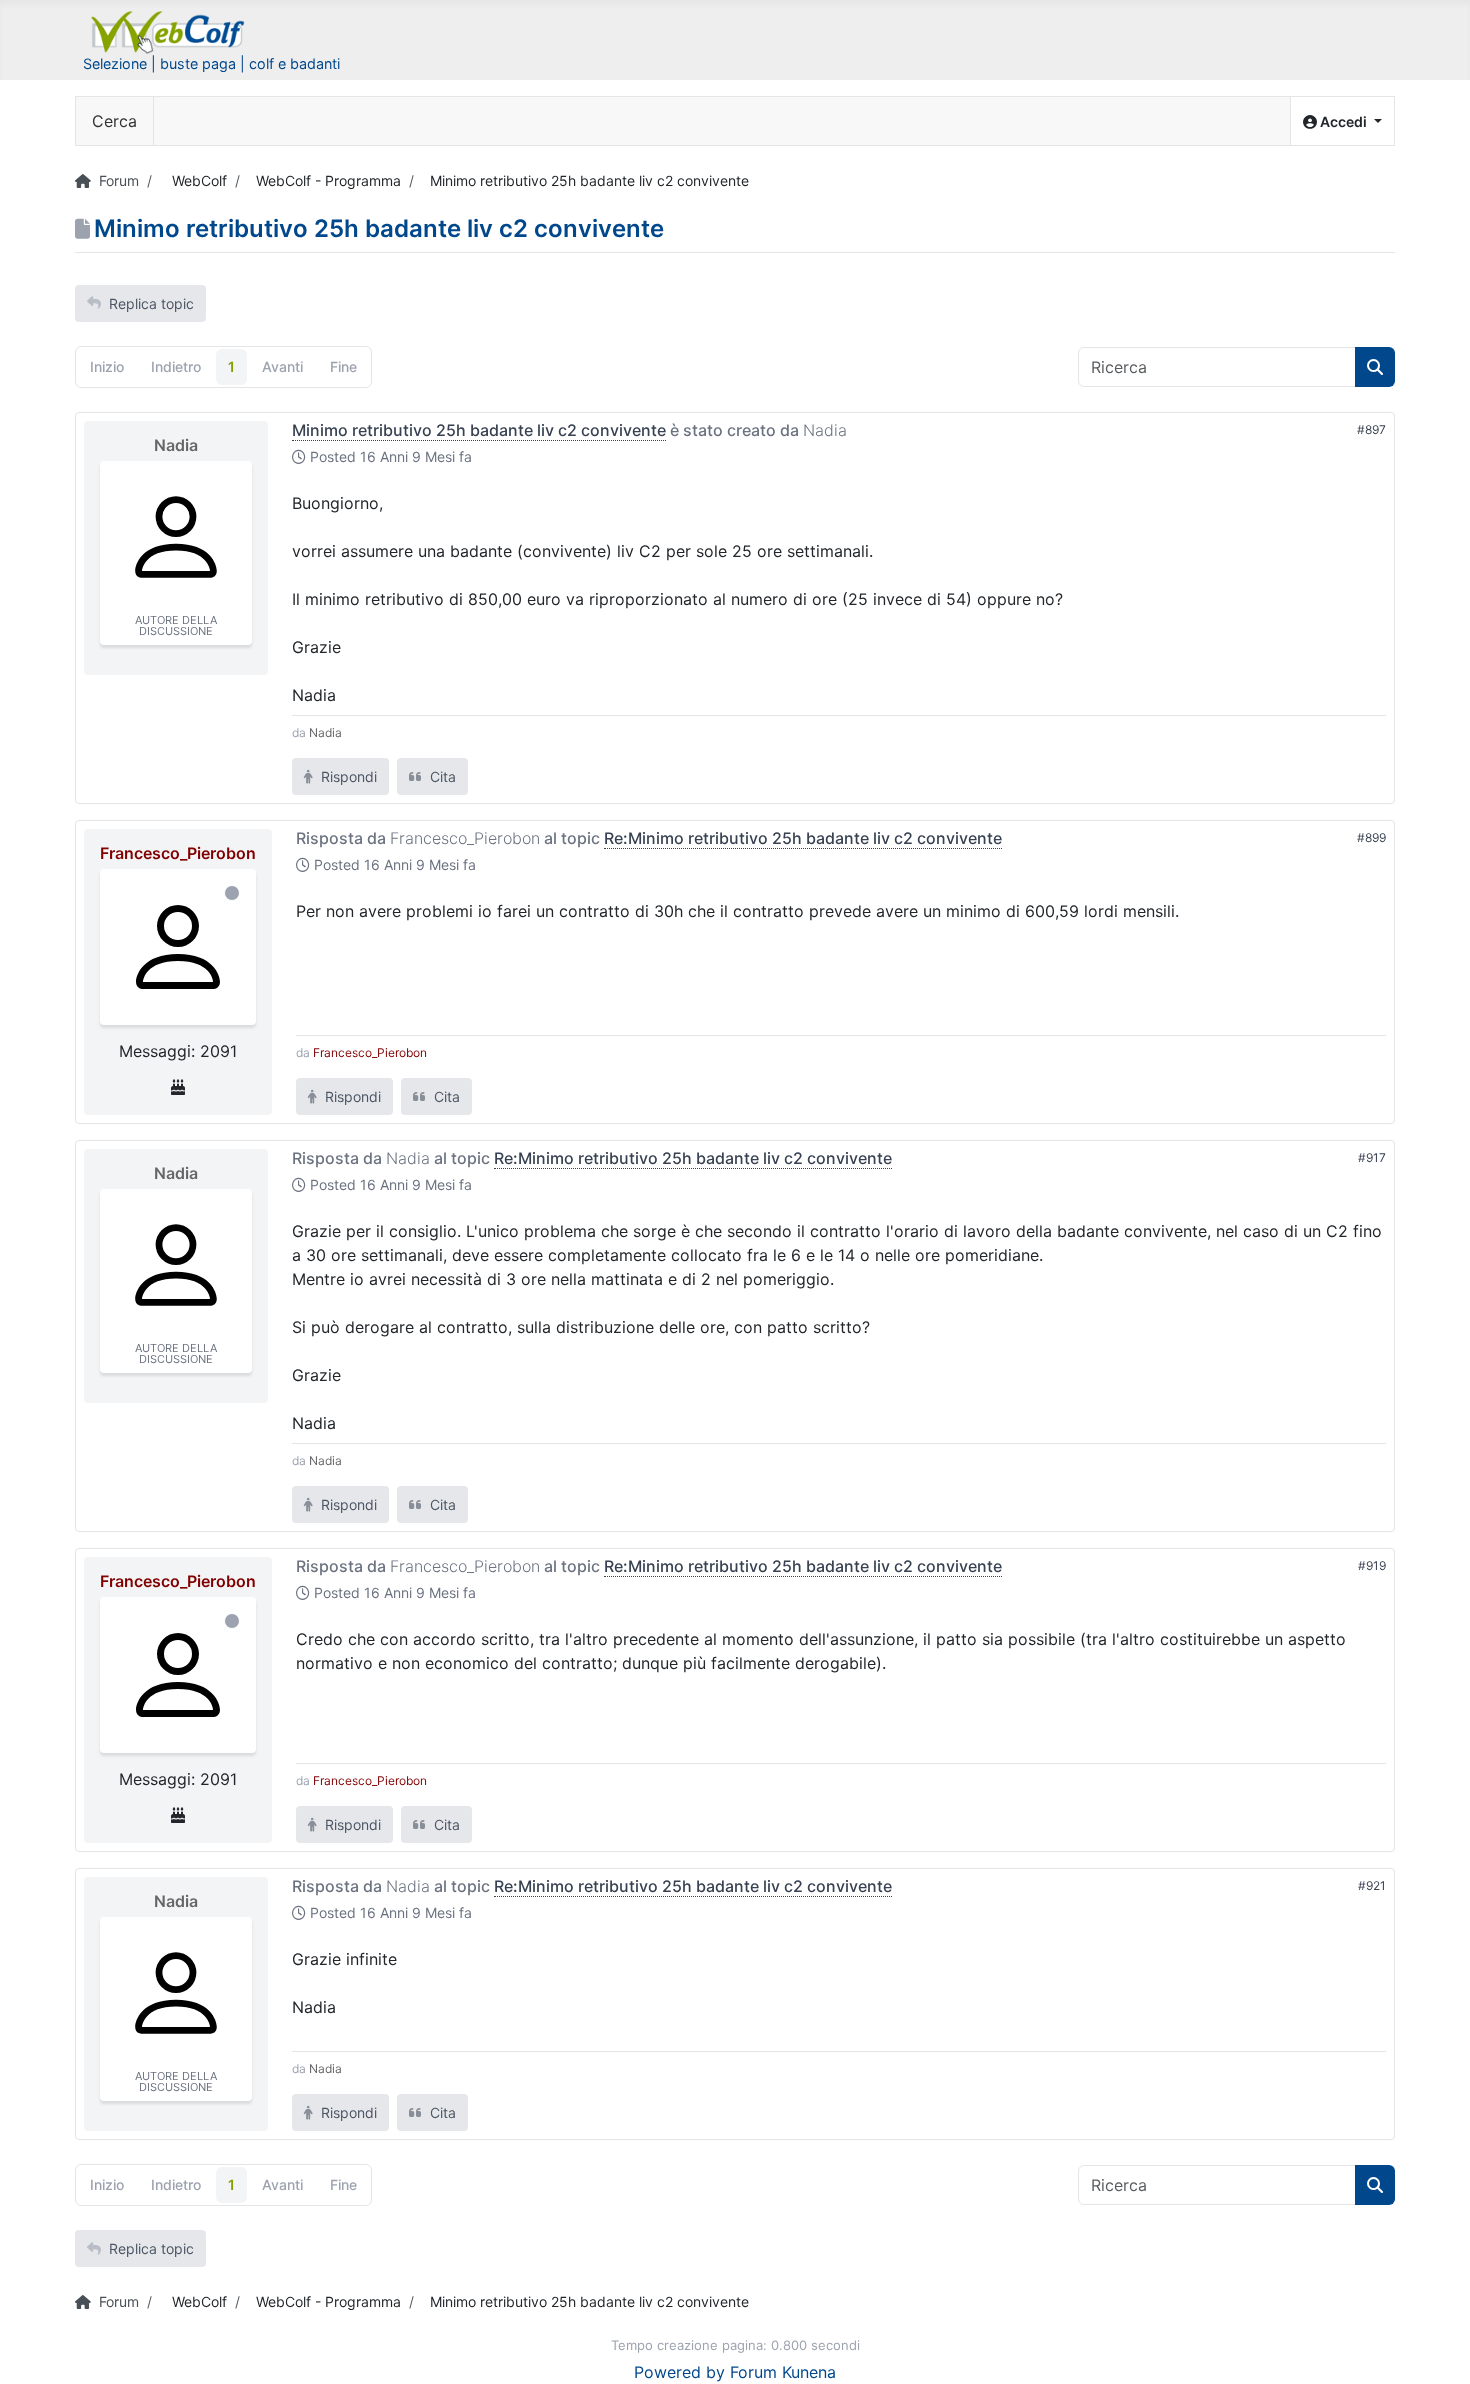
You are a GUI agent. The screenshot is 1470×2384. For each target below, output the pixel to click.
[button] (1342, 121)
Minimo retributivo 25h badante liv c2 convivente (479, 430)
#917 (1372, 1157)
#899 (1371, 837)
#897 (1371, 429)
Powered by (679, 2372)
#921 (1372, 1885)
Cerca (114, 121)
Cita (441, 776)
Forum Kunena (783, 2372)
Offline (232, 893)
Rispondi (347, 776)
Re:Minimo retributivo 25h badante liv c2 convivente (803, 838)
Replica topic (151, 303)
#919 (1372, 1565)
